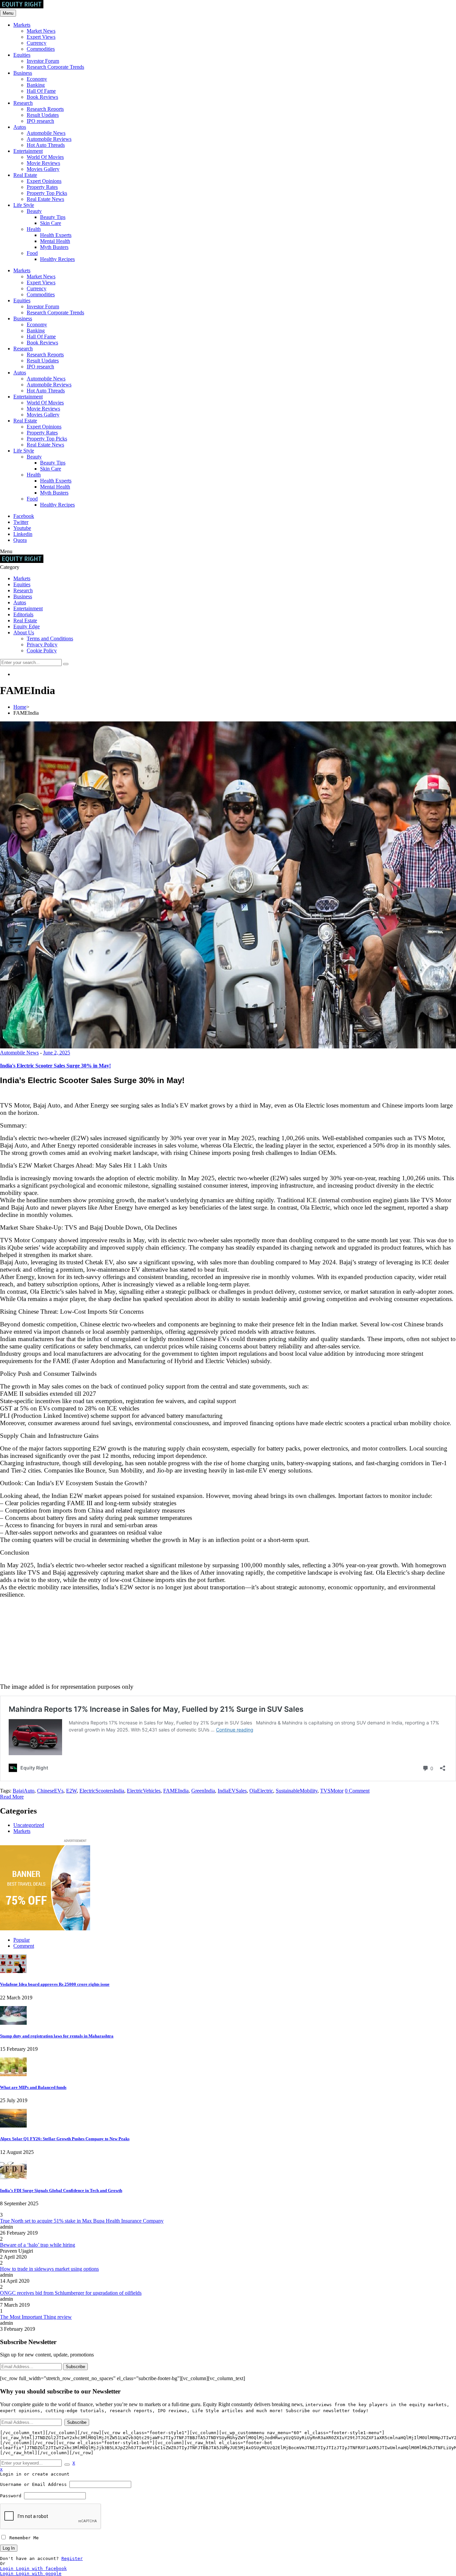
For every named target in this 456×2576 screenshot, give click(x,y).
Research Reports (45, 109)
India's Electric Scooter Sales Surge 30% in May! (55, 1066)
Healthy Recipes (57, 259)
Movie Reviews (43, 163)
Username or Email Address (33, 2484)
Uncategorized (29, 1825)
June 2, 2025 (57, 1053)
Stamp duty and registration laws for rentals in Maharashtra (57, 2036)
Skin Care (51, 223)
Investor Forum (43, 61)
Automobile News (46, 133)
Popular (22, 1940)
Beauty (34, 211)
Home (20, 707)
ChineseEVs (50, 1791)
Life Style (24, 205)
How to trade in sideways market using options (49, 2269)
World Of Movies (45, 157)
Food (32, 253)
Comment (24, 1946)
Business (23, 73)
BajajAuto (24, 1791)
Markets (22, 25)
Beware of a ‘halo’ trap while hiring (38, 2245)
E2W (71, 1791)
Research (23, 103)
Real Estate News (45, 199)
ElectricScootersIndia (102, 1791)
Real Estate (25, 175)
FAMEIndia (176, 1791)
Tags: (6, 1791)
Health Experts (56, 235)
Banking (36, 85)
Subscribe (75, 2367)
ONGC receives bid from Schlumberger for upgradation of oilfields (71, 2293)
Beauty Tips (53, 217)
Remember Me (23, 2538)
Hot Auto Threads (46, 145)
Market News (41, 31)
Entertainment (28, 151)
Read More (12, 1797)
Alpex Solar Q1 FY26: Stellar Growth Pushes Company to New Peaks (65, 2139)
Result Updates (43, 115)
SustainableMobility (297, 1791)
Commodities (41, 49)
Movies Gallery (43, 169)
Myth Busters (54, 247)
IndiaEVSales (232, 1791)
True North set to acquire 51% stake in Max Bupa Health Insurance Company (82, 2221)
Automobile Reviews (49, 139)
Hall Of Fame (41, 91)
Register (72, 2558)
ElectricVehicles (144, 1791)
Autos (20, 127)
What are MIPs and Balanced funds (33, 2087)
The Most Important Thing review (36, 2317)
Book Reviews (42, 97)
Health (34, 229)
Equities (22, 55)
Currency (37, 43)
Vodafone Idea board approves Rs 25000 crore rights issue (55, 1984)
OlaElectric (261, 1791)
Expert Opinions (44, 181)
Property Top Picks (47, 193)
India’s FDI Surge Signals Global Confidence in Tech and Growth (61, 2190)
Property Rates (42, 187)
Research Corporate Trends (55, 67)
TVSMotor (332, 1791)
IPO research (40, 121)
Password (11, 2496)
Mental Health (55, 241)
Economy (37, 79)
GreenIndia (203, 1791)
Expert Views (41, 37)
